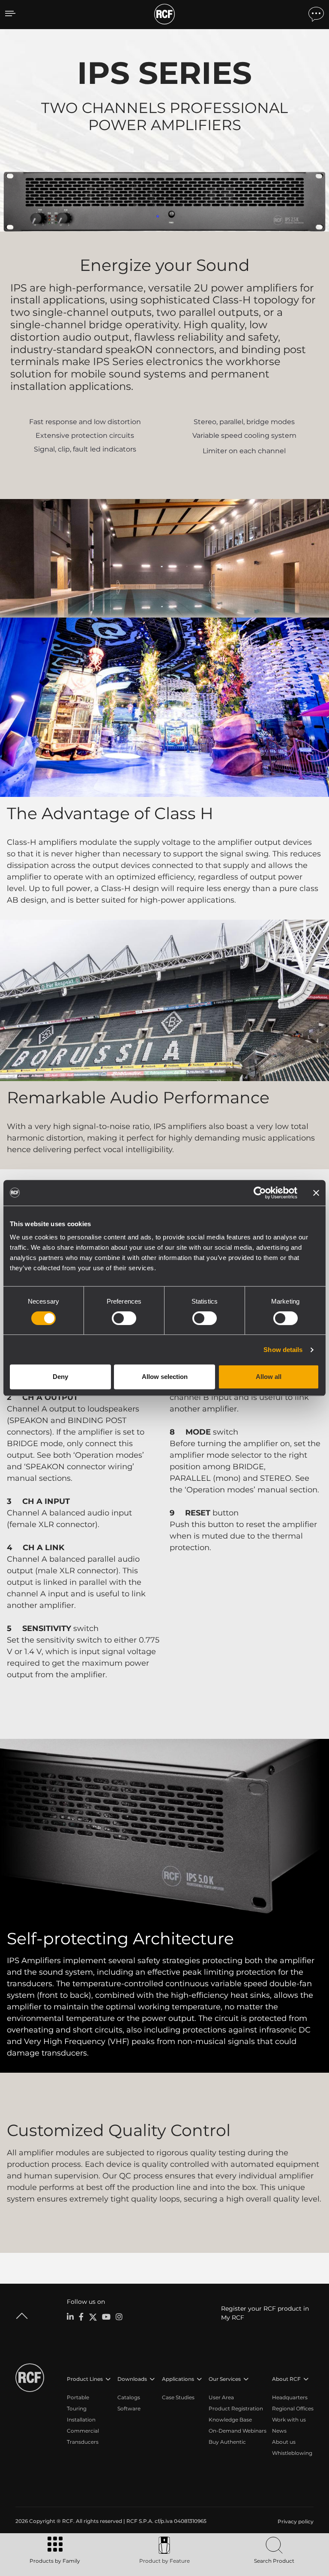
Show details (283, 1350)
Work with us (289, 2420)
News (279, 2431)
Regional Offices (293, 2408)
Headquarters (290, 2397)
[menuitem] (295, 2522)
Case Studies (178, 2397)
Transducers (83, 2442)
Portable (78, 2397)
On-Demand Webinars (238, 2431)
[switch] (124, 1318)
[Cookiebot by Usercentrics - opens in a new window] (260, 1193)
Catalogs (129, 2397)
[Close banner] (316, 1193)
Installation (81, 2420)
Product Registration (236, 2408)
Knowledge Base (230, 2420)
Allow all (269, 1377)
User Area (221, 2397)
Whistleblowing (292, 2453)
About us (284, 2442)
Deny (60, 1377)
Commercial (83, 2431)
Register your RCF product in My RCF (265, 2313)
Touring (77, 2408)
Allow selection (165, 1377)
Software (129, 2408)
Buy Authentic (227, 2442)
